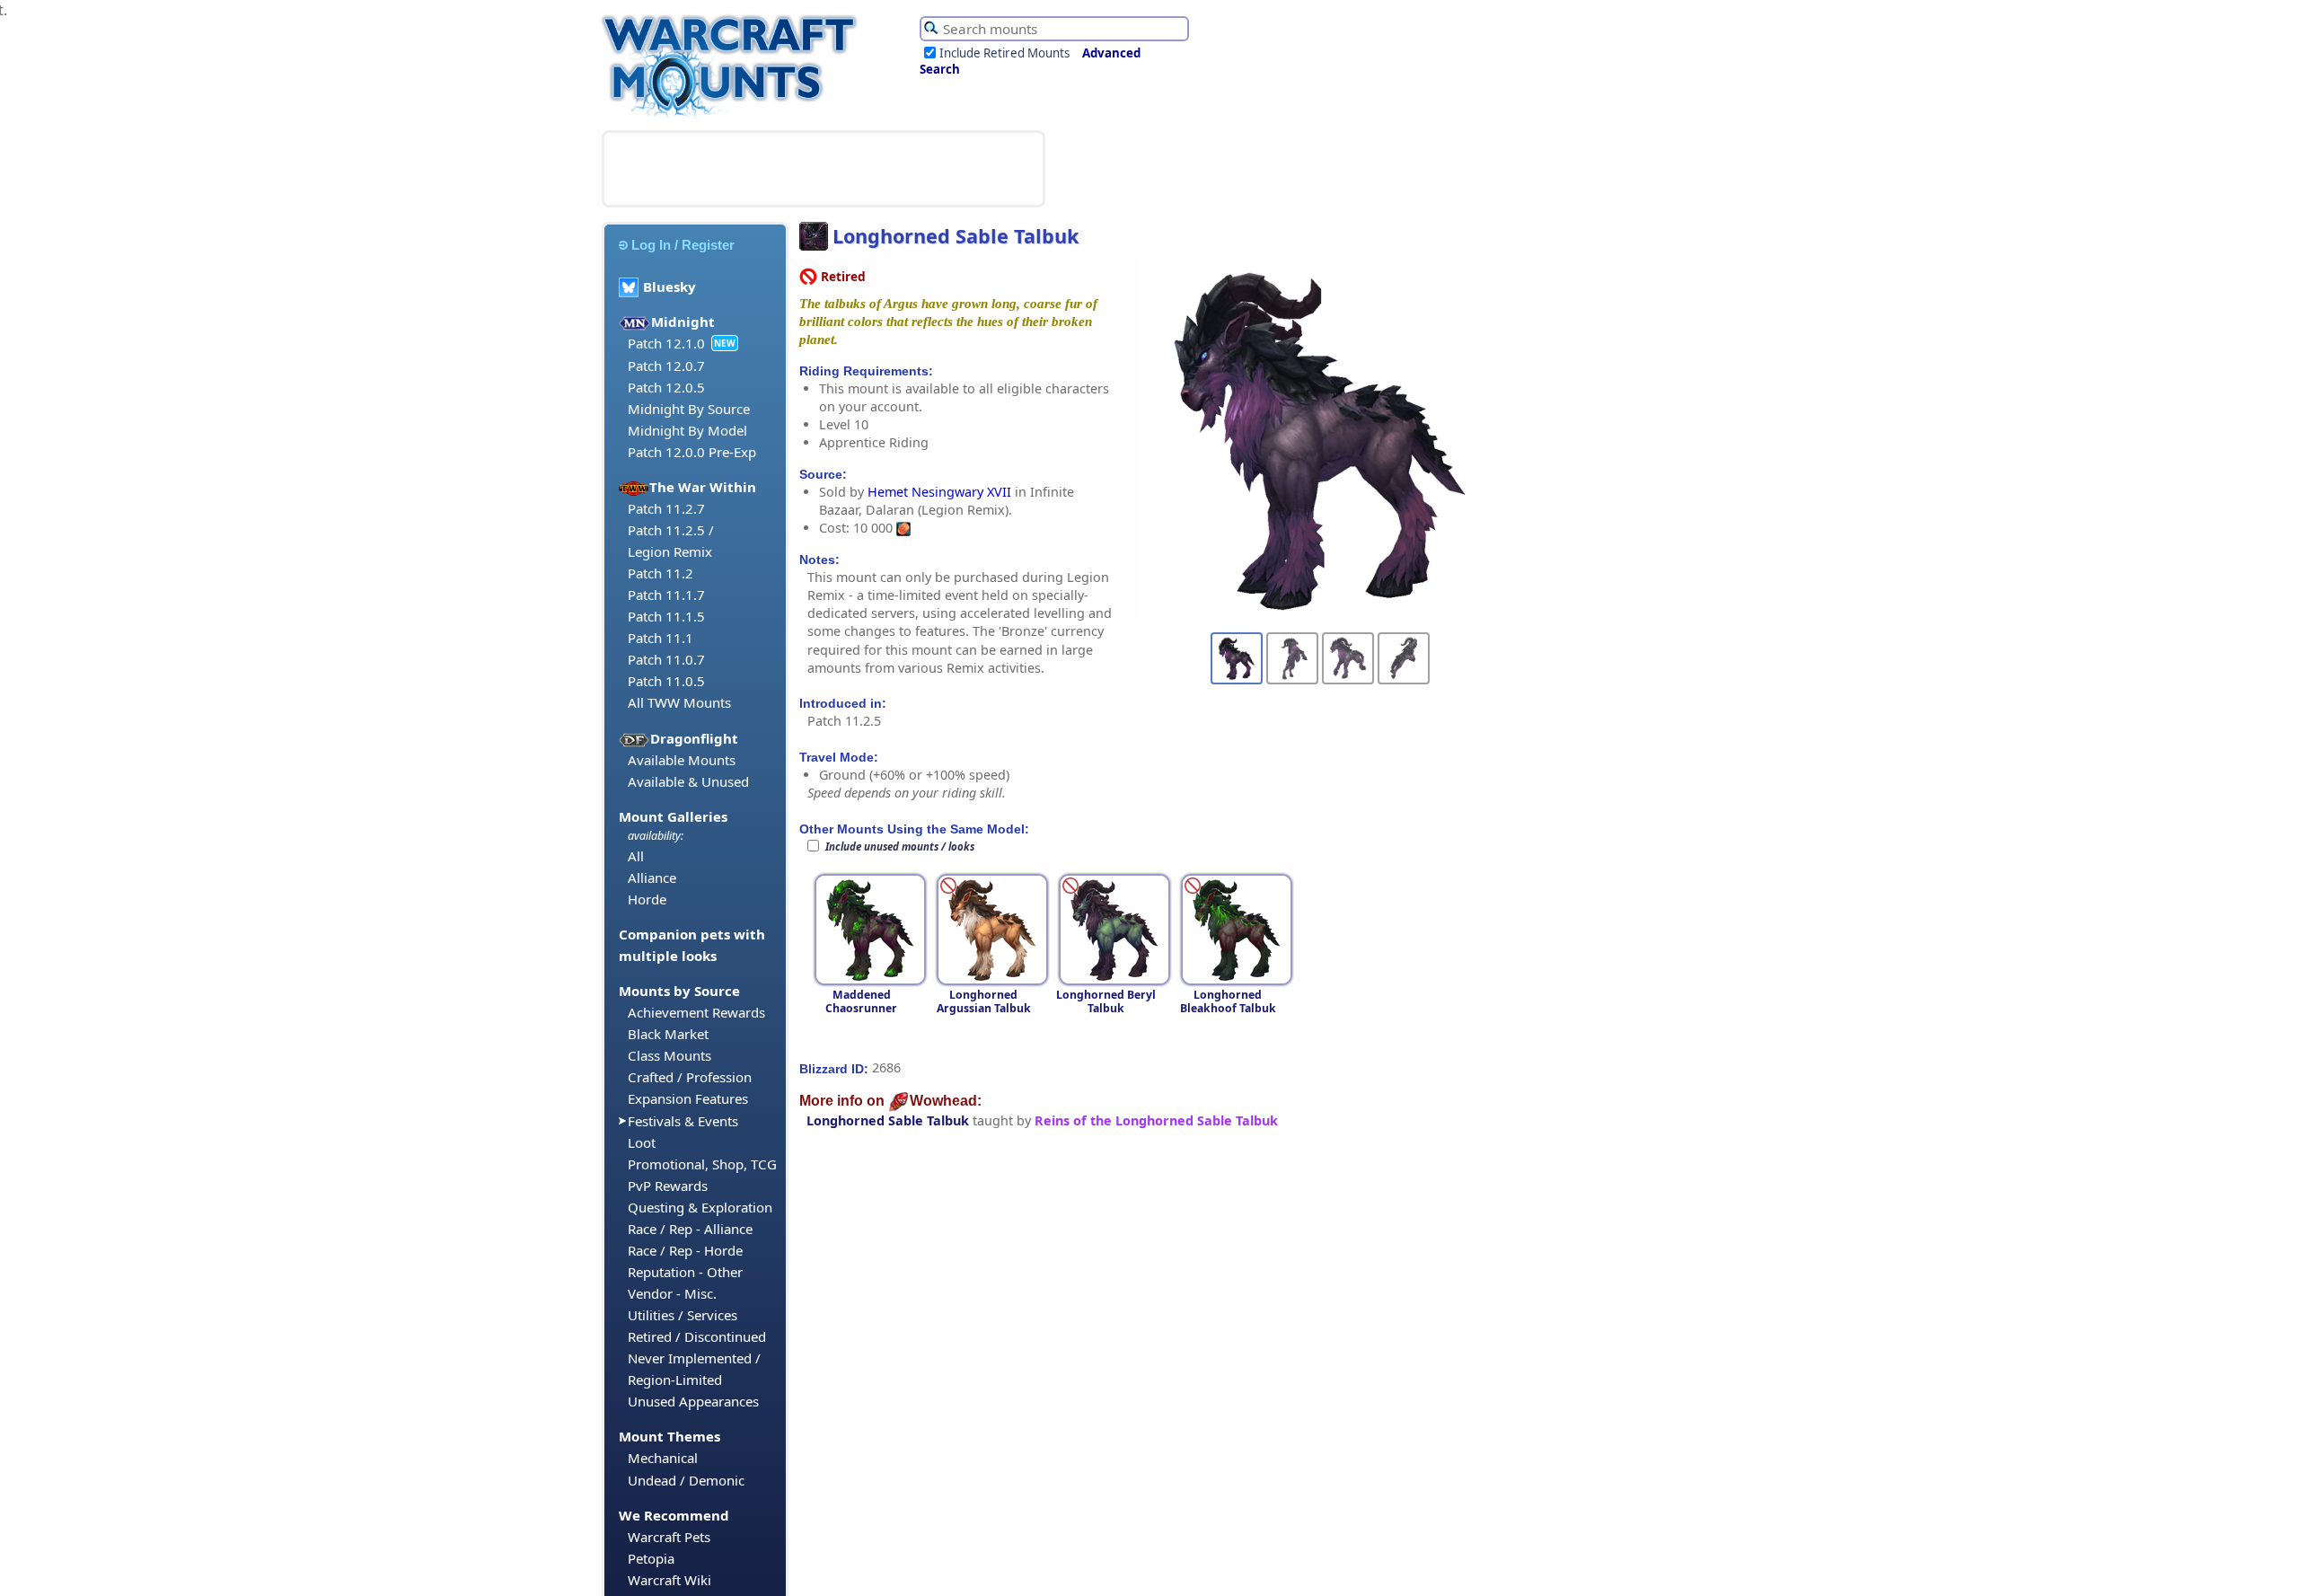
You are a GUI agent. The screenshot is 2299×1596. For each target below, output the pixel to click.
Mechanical (663, 1458)
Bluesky (669, 287)
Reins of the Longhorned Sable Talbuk (1156, 1120)
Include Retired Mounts (1004, 53)
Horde (647, 899)
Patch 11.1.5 (666, 616)
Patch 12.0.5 (666, 387)
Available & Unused (688, 781)
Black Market (668, 1034)
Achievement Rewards (696, 1012)
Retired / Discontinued (697, 1336)
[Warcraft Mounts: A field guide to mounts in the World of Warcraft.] (733, 116)
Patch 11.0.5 (666, 681)
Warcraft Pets (669, 1537)
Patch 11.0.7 (666, 659)
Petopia (651, 1558)
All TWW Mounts (679, 702)
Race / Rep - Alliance (690, 1229)
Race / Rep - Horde (685, 1250)
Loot (642, 1142)
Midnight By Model (687, 430)
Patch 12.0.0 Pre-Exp (692, 452)
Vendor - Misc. (672, 1293)
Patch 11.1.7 (666, 595)
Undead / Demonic (686, 1480)
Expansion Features (688, 1098)
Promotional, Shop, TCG (702, 1164)
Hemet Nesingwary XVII (939, 492)
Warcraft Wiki (669, 1580)
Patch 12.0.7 (666, 366)
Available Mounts (682, 760)
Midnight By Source (689, 409)
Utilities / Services (683, 1315)
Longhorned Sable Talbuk (888, 1120)
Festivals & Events (683, 1121)
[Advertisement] (824, 169)
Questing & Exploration (700, 1207)
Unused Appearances (693, 1401)
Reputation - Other (685, 1272)
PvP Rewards (668, 1186)
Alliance (652, 877)
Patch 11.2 (661, 573)
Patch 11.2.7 (666, 508)
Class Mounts (669, 1055)
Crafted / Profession (690, 1077)
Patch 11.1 (661, 638)
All (636, 856)
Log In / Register (683, 245)
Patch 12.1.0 (666, 343)
